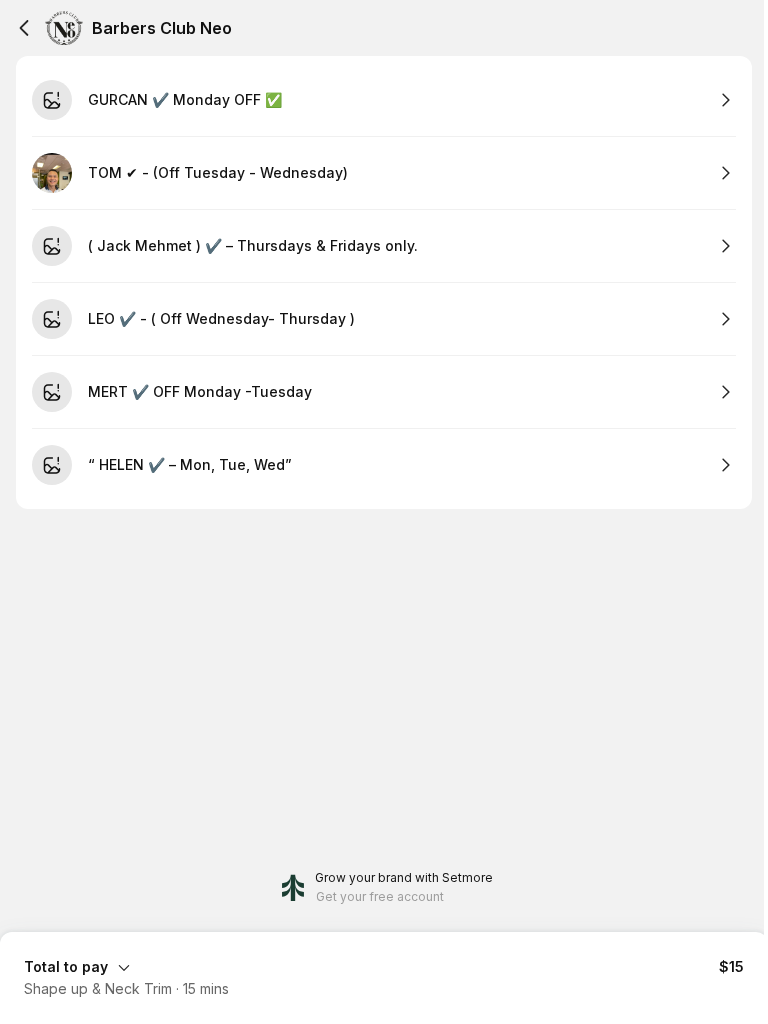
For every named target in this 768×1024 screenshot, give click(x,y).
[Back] (24, 28)
